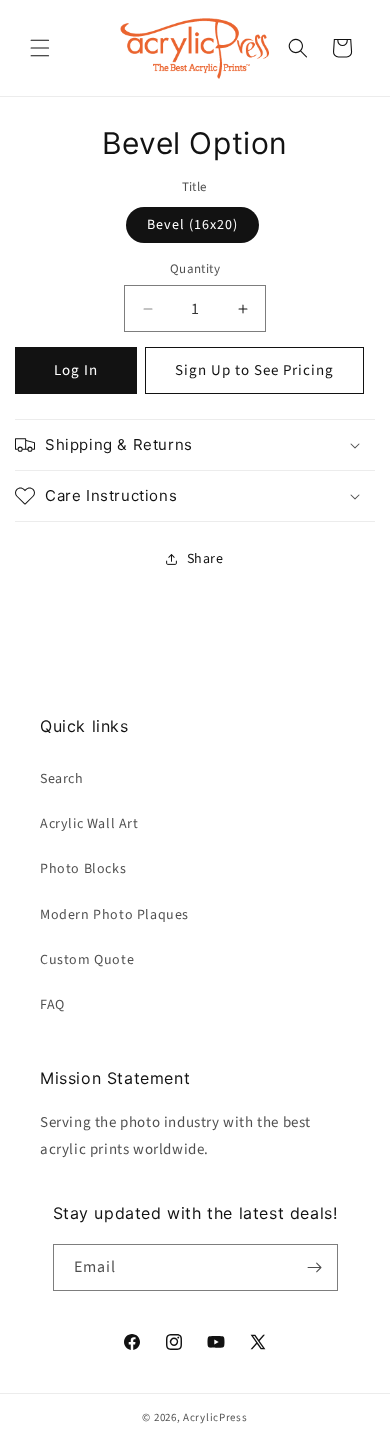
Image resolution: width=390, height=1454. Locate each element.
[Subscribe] (315, 1267)
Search (62, 779)
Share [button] (205, 559)
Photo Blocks (83, 869)
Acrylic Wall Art (89, 824)
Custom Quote (87, 960)
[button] (40, 48)
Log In (76, 370)
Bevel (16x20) (192, 225)
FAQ (52, 1005)
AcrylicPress (215, 1417)
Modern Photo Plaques (114, 915)
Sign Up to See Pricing (254, 370)
